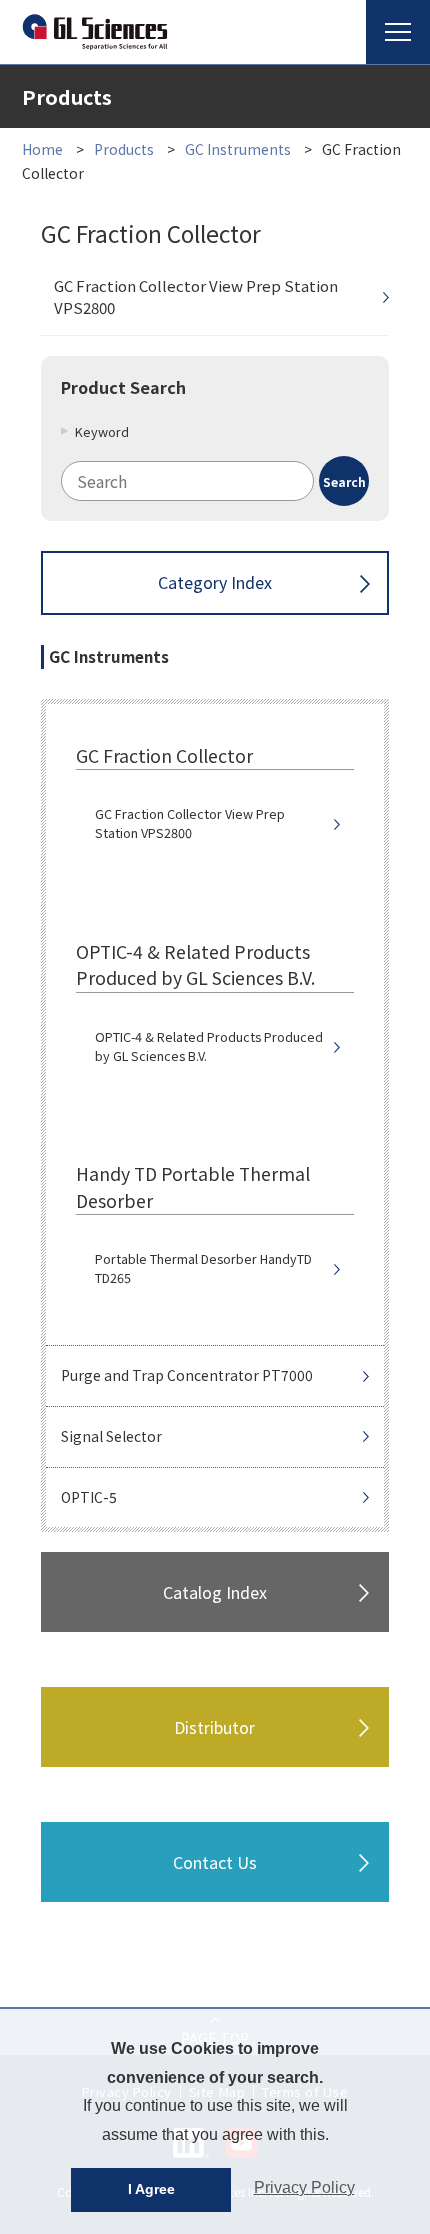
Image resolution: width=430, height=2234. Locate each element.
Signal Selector (111, 1436)
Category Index (215, 582)
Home (42, 149)
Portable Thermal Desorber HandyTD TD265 (203, 1268)
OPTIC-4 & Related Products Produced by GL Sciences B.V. (209, 1046)
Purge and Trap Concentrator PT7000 (187, 1375)
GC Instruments (238, 149)
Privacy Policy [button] (304, 2187)
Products (124, 149)
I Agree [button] (151, 2189)
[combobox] (215, 481)
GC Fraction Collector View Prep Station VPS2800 (196, 297)
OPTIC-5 (89, 1497)
